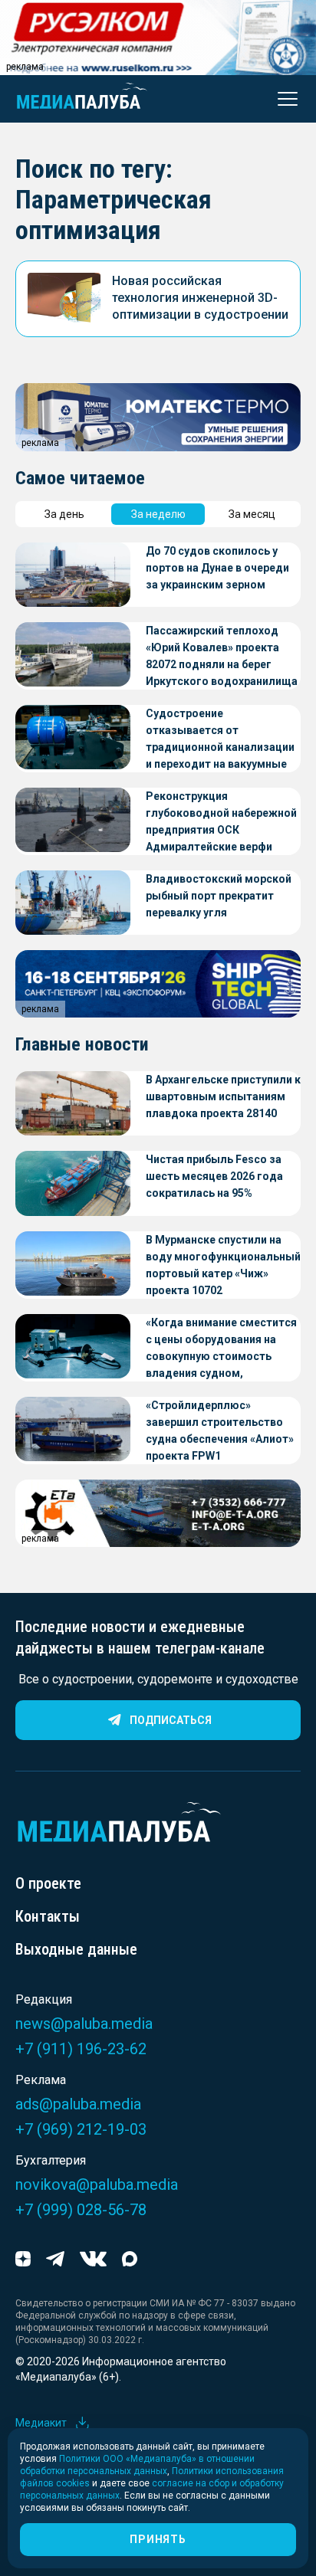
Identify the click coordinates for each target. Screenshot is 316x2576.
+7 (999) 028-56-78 (81, 2210)
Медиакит (41, 2423)
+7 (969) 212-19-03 (81, 2129)
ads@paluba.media (78, 2104)
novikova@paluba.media (97, 2184)
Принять (158, 2539)
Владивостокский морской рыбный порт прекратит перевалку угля (219, 896)
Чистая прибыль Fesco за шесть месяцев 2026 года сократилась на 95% (214, 1176)
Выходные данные (76, 1949)
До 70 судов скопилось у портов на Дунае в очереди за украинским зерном (217, 568)
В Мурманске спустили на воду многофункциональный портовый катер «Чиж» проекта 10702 (223, 1265)
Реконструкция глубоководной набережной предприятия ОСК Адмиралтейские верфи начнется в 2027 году (221, 823)
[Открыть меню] (283, 99)
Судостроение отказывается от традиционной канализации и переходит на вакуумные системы (220, 740)
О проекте (48, 1883)
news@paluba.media (84, 2024)
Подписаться (171, 1720)
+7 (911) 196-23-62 (81, 2049)
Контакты (48, 1916)
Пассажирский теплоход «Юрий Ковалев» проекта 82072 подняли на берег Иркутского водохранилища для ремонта (222, 657)
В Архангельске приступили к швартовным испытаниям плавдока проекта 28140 (223, 1096)
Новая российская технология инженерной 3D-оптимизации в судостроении (200, 298)
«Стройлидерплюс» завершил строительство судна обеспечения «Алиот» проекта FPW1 (220, 1431)
